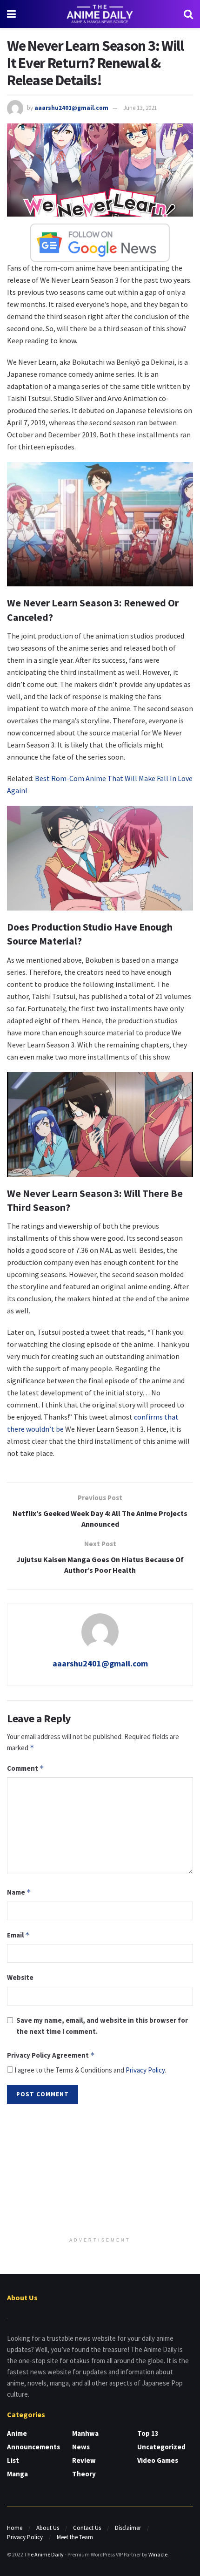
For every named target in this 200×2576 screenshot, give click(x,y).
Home (15, 2528)
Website (20, 1977)
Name (19, 1892)
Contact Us (87, 2528)
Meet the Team (75, 2537)
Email (18, 1935)
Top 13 (148, 2433)
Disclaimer (128, 2528)
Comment (26, 1768)
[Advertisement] (100, 2171)
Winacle (158, 2554)
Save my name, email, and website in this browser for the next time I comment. (102, 2026)
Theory (84, 2474)
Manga (17, 2474)
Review (84, 2460)
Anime (17, 2433)
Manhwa (85, 2433)
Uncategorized (161, 2447)
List (13, 2460)
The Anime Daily (44, 2554)
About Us (48, 2528)
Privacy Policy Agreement (51, 2055)
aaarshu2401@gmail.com (71, 108)
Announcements (33, 2447)
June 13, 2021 (140, 108)
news (81, 2447)
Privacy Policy (145, 2070)
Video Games (158, 2460)
